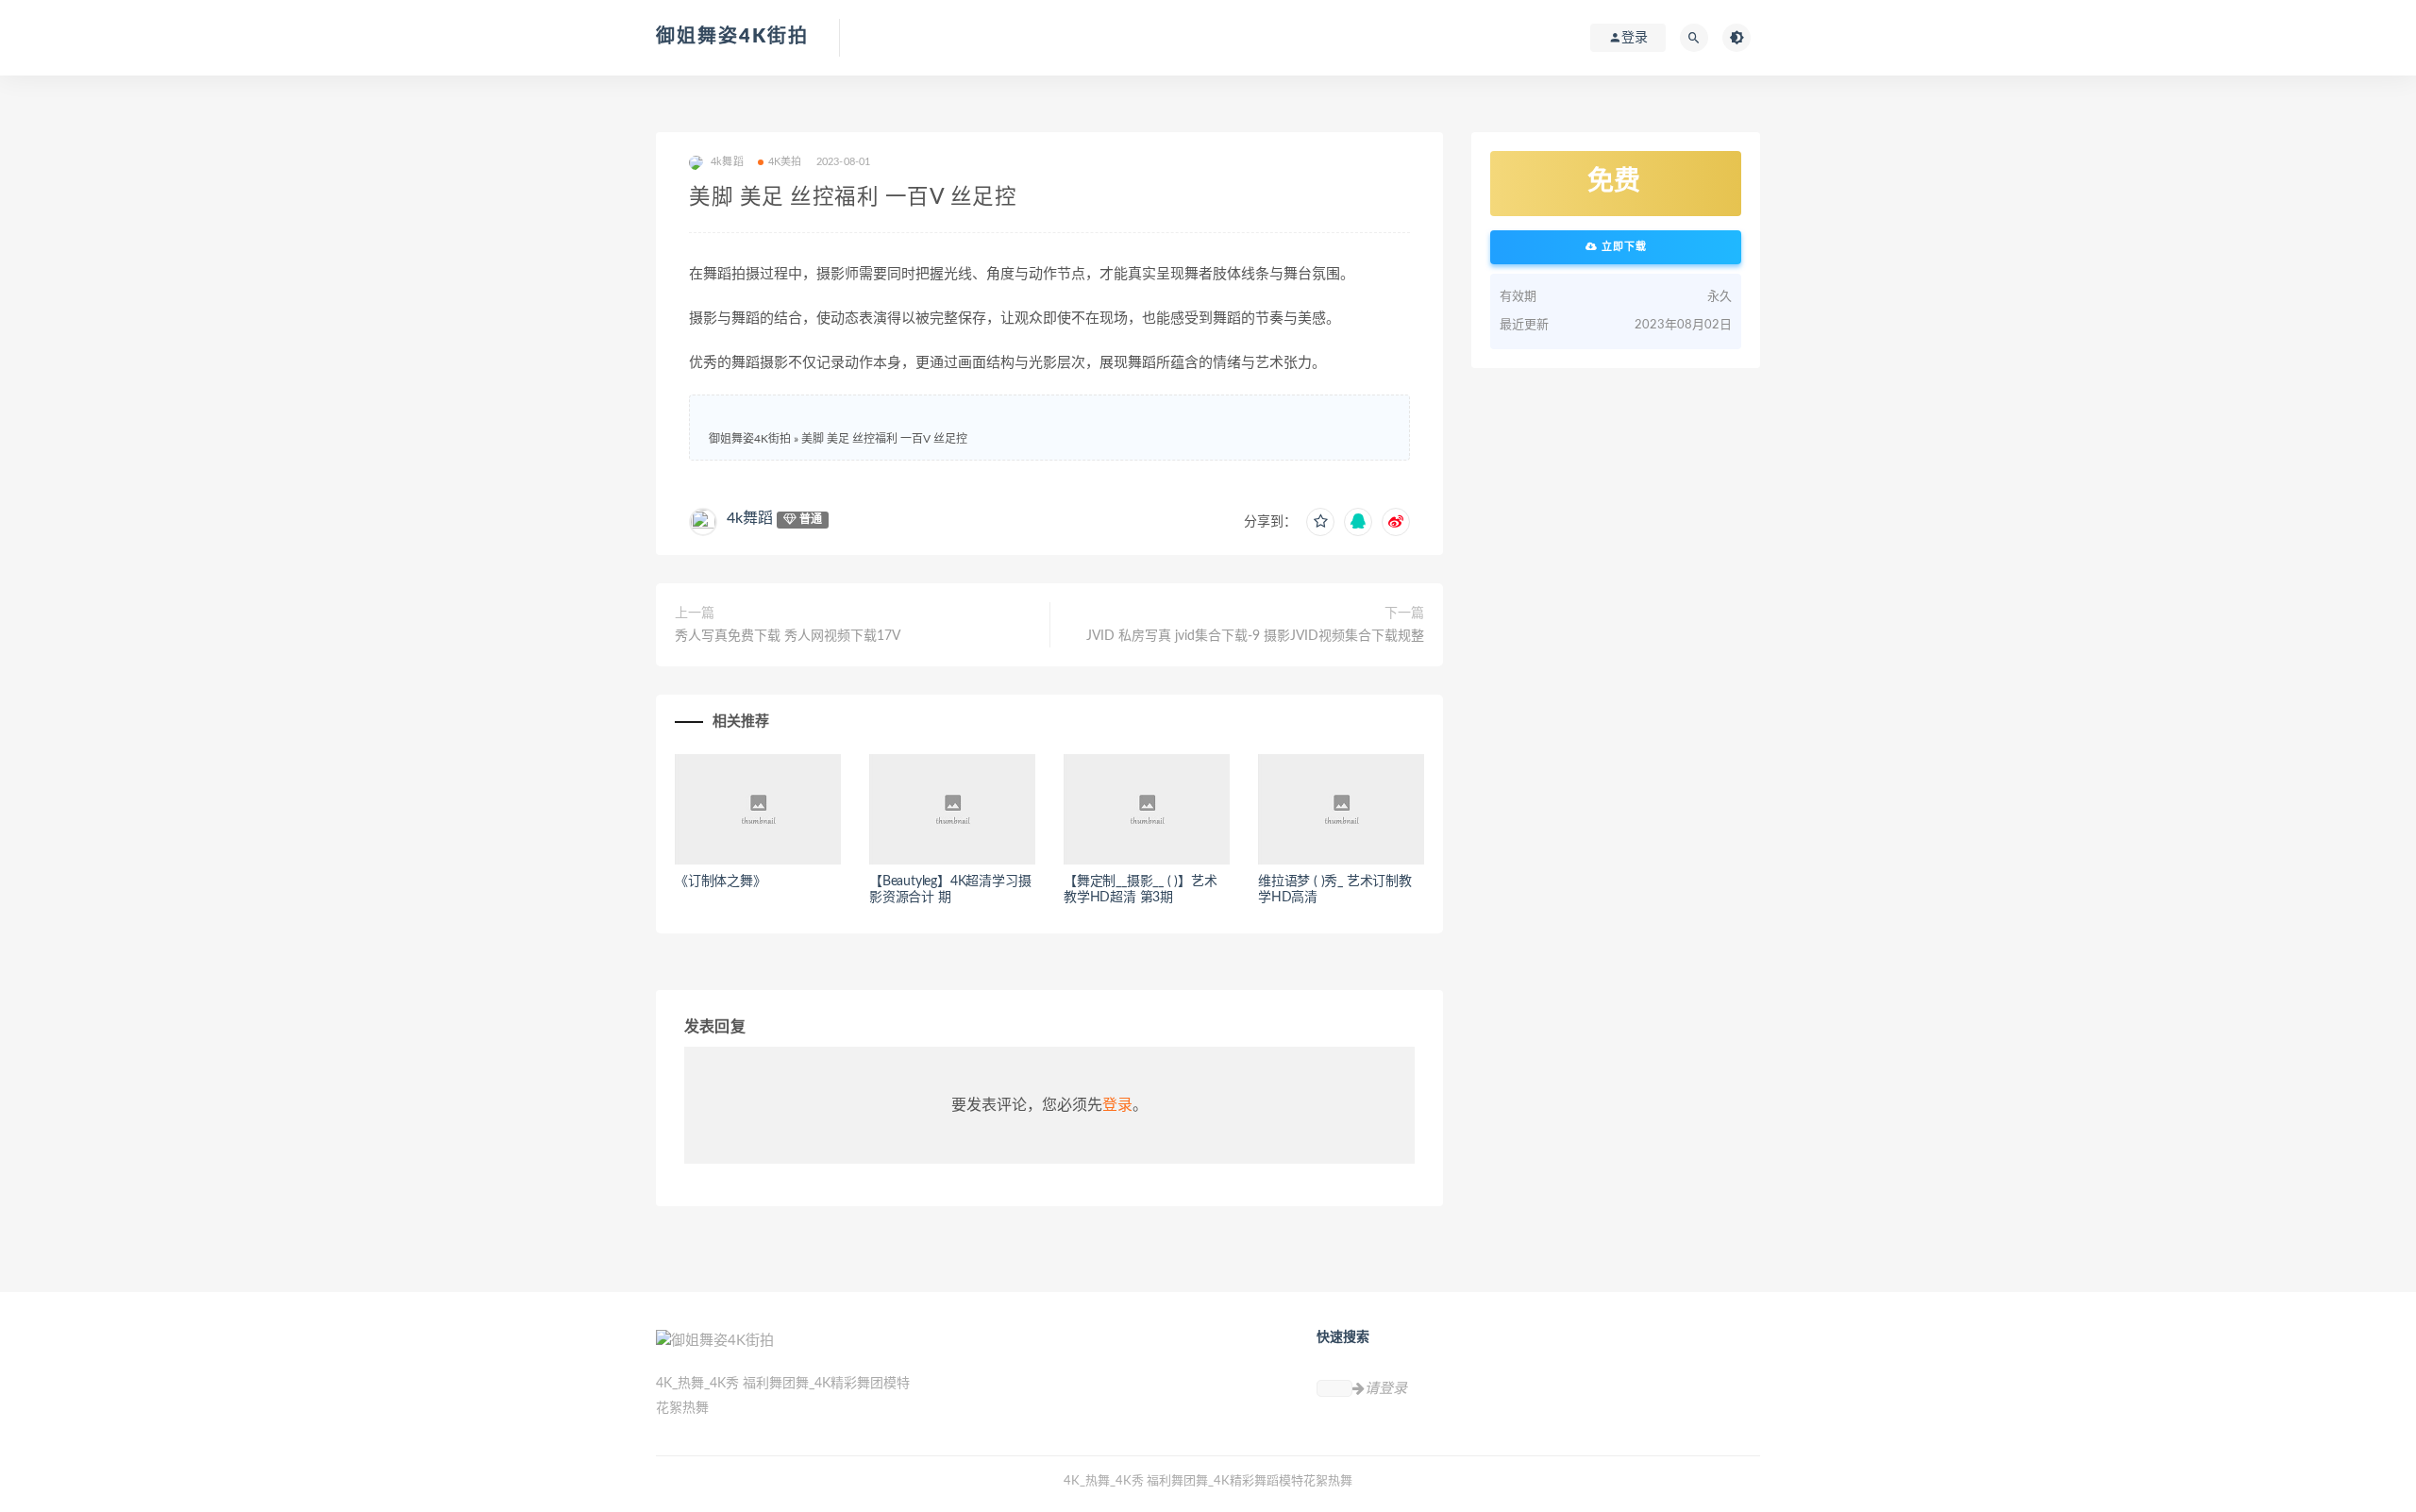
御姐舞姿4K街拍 (732, 37)
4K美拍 (785, 162)
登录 (1117, 1105)
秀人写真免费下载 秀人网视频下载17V (788, 636)
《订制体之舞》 (721, 882)
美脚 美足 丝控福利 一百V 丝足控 (884, 439)
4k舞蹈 (750, 518)
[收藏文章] (1320, 522)
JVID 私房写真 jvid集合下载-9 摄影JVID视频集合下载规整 (1255, 636)
